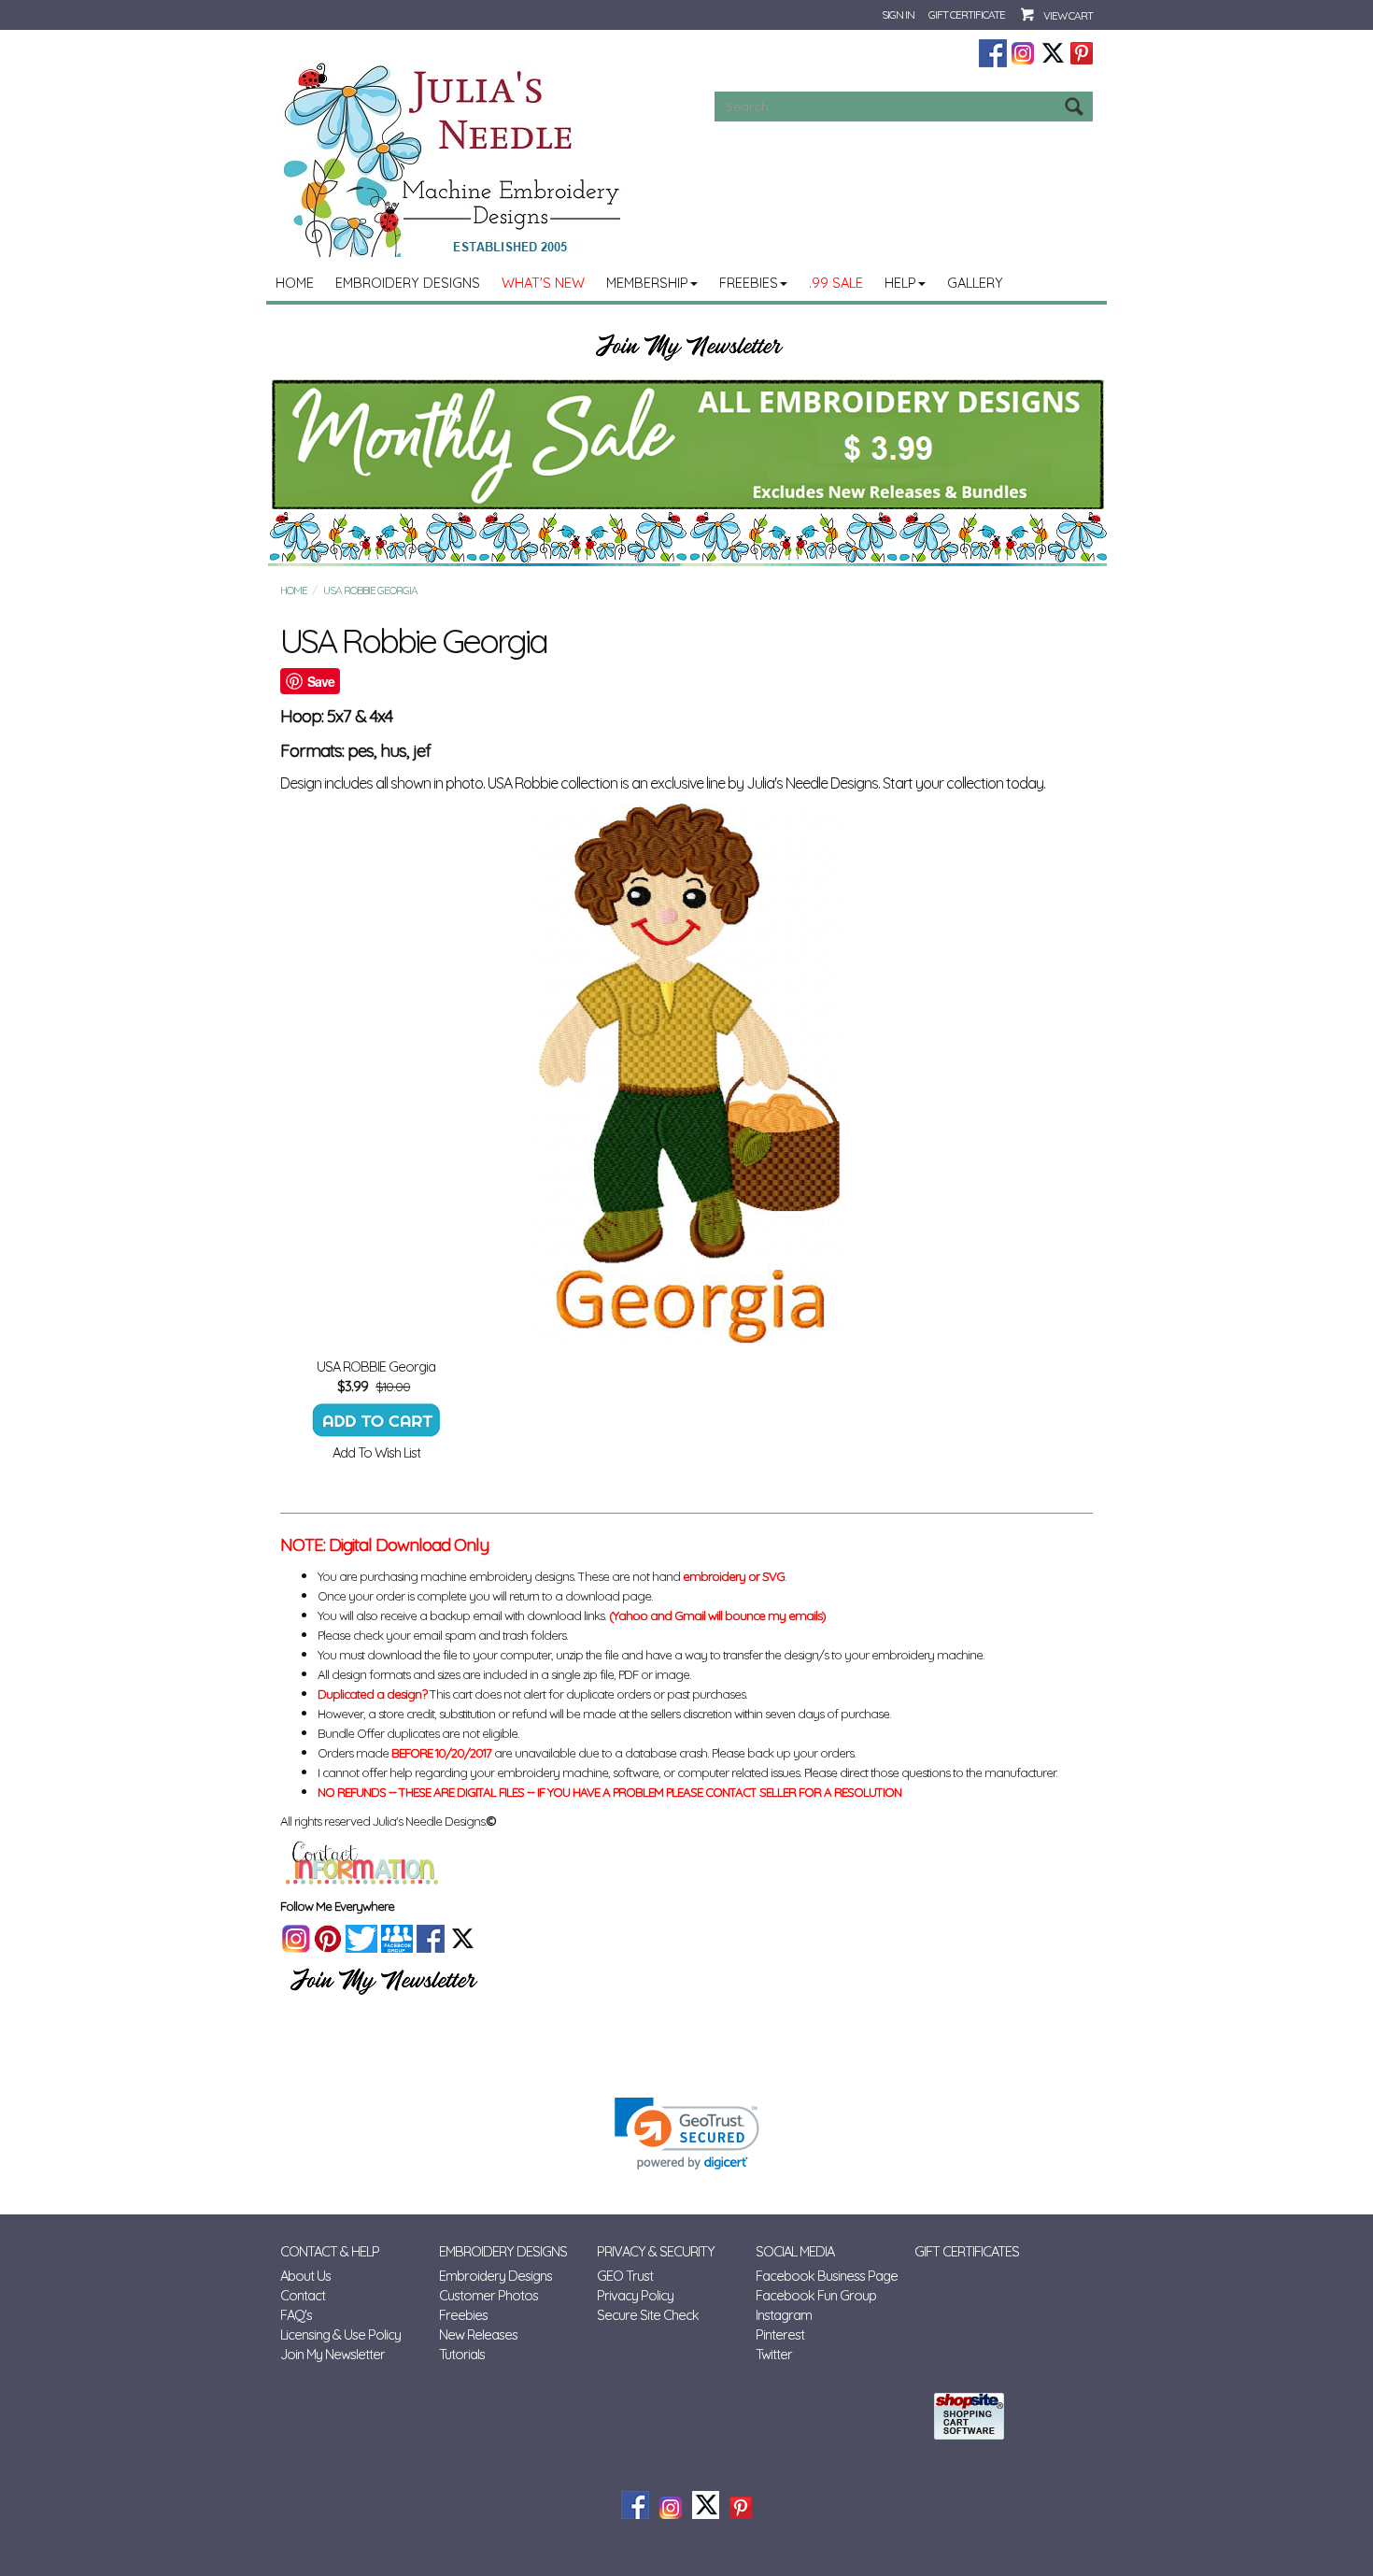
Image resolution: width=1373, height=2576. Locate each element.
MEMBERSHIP (647, 283)
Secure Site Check (648, 2315)
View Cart (1068, 15)
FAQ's (296, 2315)
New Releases (478, 2334)
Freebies (749, 283)
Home (295, 283)
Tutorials (462, 2354)
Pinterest (780, 2334)
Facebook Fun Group (816, 2295)
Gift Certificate (967, 14)
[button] (687, 2134)
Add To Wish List (376, 1452)
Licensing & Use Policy (340, 2334)
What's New (543, 283)
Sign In (898, 14)
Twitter (774, 2354)
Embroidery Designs (408, 283)
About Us (305, 2276)
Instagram (784, 2315)
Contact (303, 2295)
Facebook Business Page (827, 2276)
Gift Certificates (967, 2251)
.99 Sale (836, 283)
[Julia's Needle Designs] (454, 160)
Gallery (975, 283)
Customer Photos (488, 2295)
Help (900, 283)
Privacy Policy (635, 2295)
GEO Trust (625, 2276)
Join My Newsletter (333, 2354)
